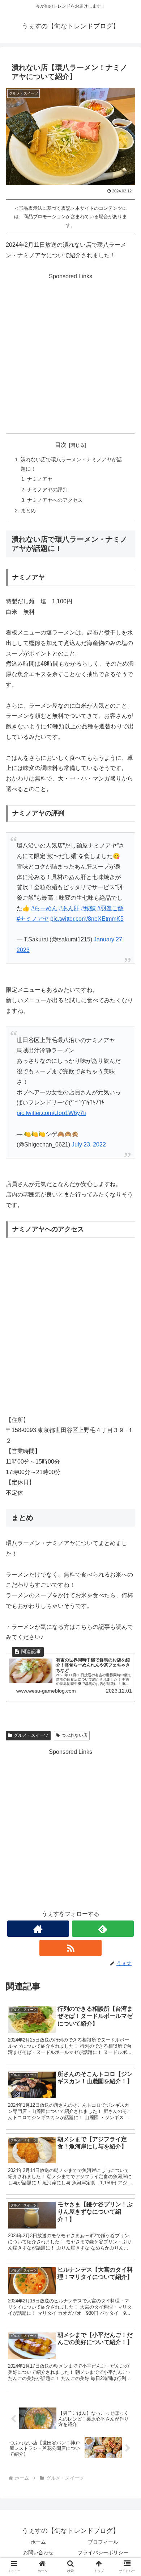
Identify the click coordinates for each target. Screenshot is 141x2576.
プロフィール (103, 2542)
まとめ (28, 511)
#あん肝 (69, 908)
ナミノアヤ (40, 479)
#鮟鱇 (88, 908)
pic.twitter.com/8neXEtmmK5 (87, 919)
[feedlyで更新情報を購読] (103, 1929)
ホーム (38, 2542)
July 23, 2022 (89, 1145)
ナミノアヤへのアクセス (55, 500)
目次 (61, 445)
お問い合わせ (38, 2552)
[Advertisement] (70, 353)
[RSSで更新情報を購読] (70, 1948)
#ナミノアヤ (33, 919)
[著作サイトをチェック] (38, 1929)
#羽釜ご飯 (110, 908)
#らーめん (44, 908)
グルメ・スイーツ (31, 1735)
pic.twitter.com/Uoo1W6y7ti (51, 1113)
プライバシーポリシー (103, 2552)
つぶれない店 (74, 1735)
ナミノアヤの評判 (47, 490)
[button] (127, 1583)
